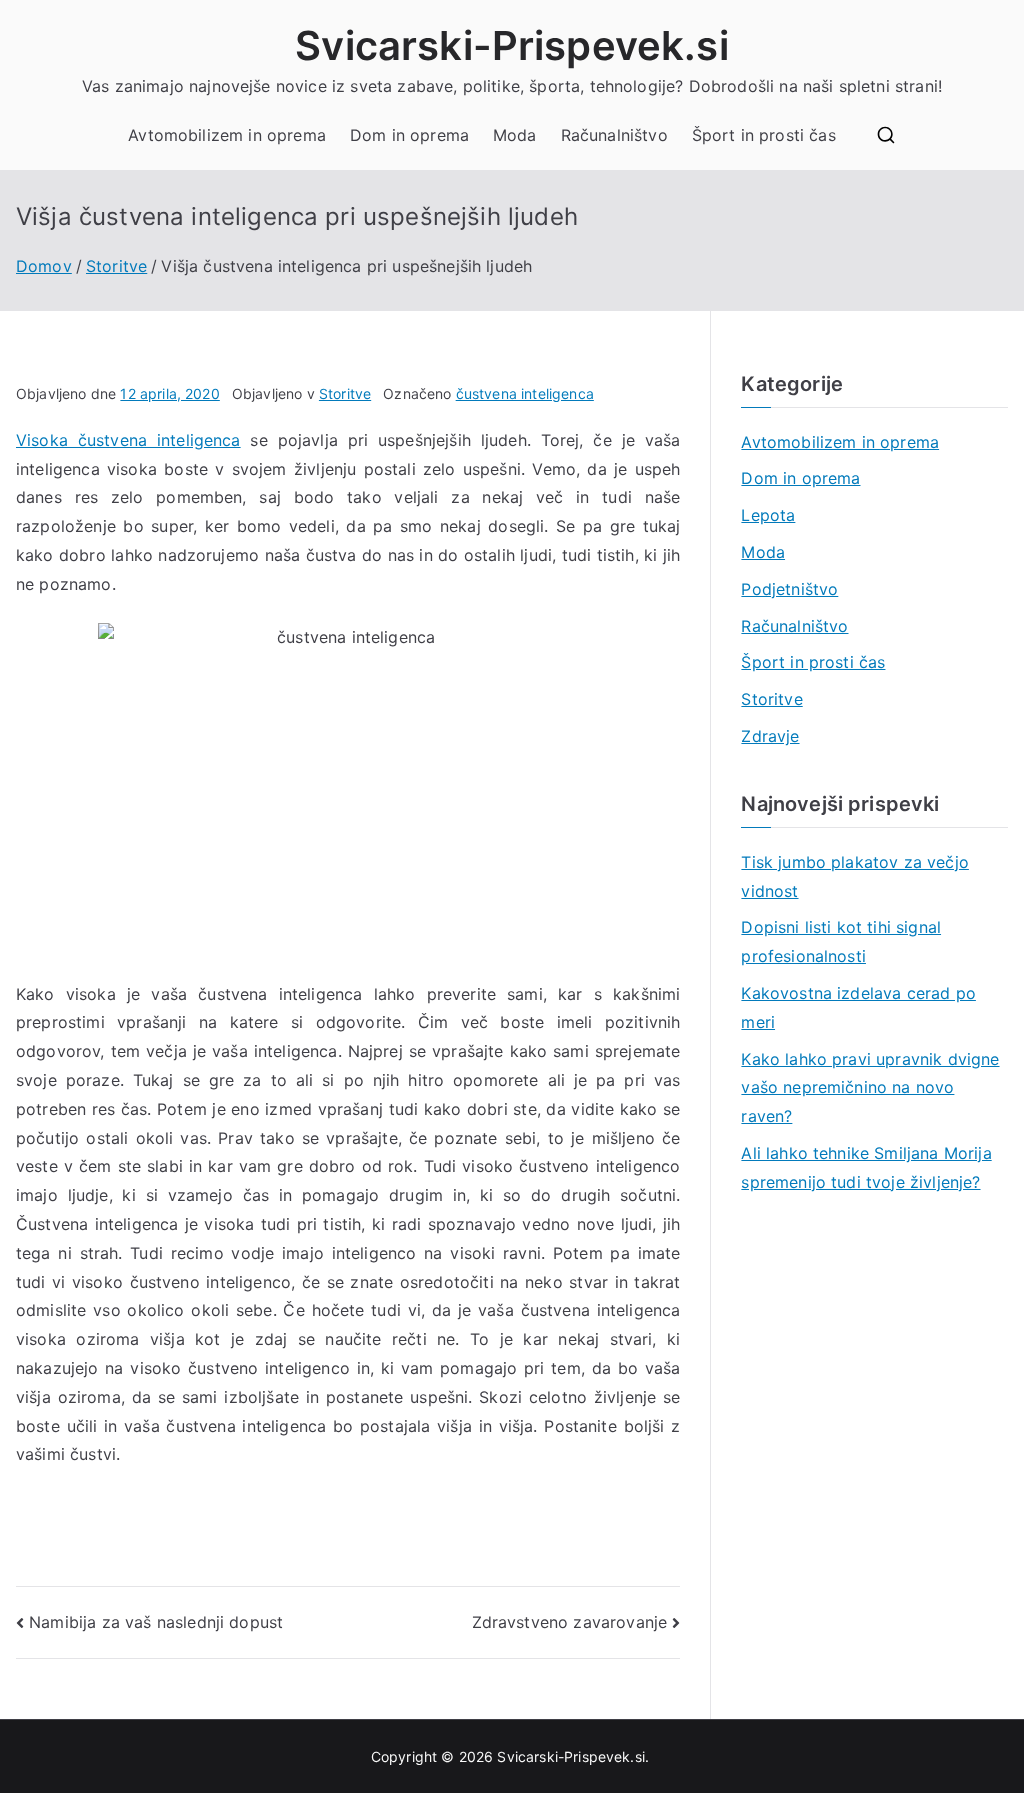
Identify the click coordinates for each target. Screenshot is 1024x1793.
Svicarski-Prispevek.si (512, 45)
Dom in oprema (409, 135)
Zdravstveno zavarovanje (570, 1622)
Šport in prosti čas (764, 135)
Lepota (768, 515)
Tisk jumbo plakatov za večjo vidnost (854, 876)
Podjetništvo (789, 589)
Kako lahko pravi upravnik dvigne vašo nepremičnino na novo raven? (870, 1088)
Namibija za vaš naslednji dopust (156, 1622)
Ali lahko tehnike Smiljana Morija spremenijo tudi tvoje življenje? (866, 1167)
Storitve (345, 393)
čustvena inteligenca (525, 393)
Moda (515, 135)
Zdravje (770, 736)
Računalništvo (614, 135)
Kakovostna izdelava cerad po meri (858, 1007)
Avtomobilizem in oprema (227, 135)
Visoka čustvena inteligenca (128, 440)
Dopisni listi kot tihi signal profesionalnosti (841, 941)
